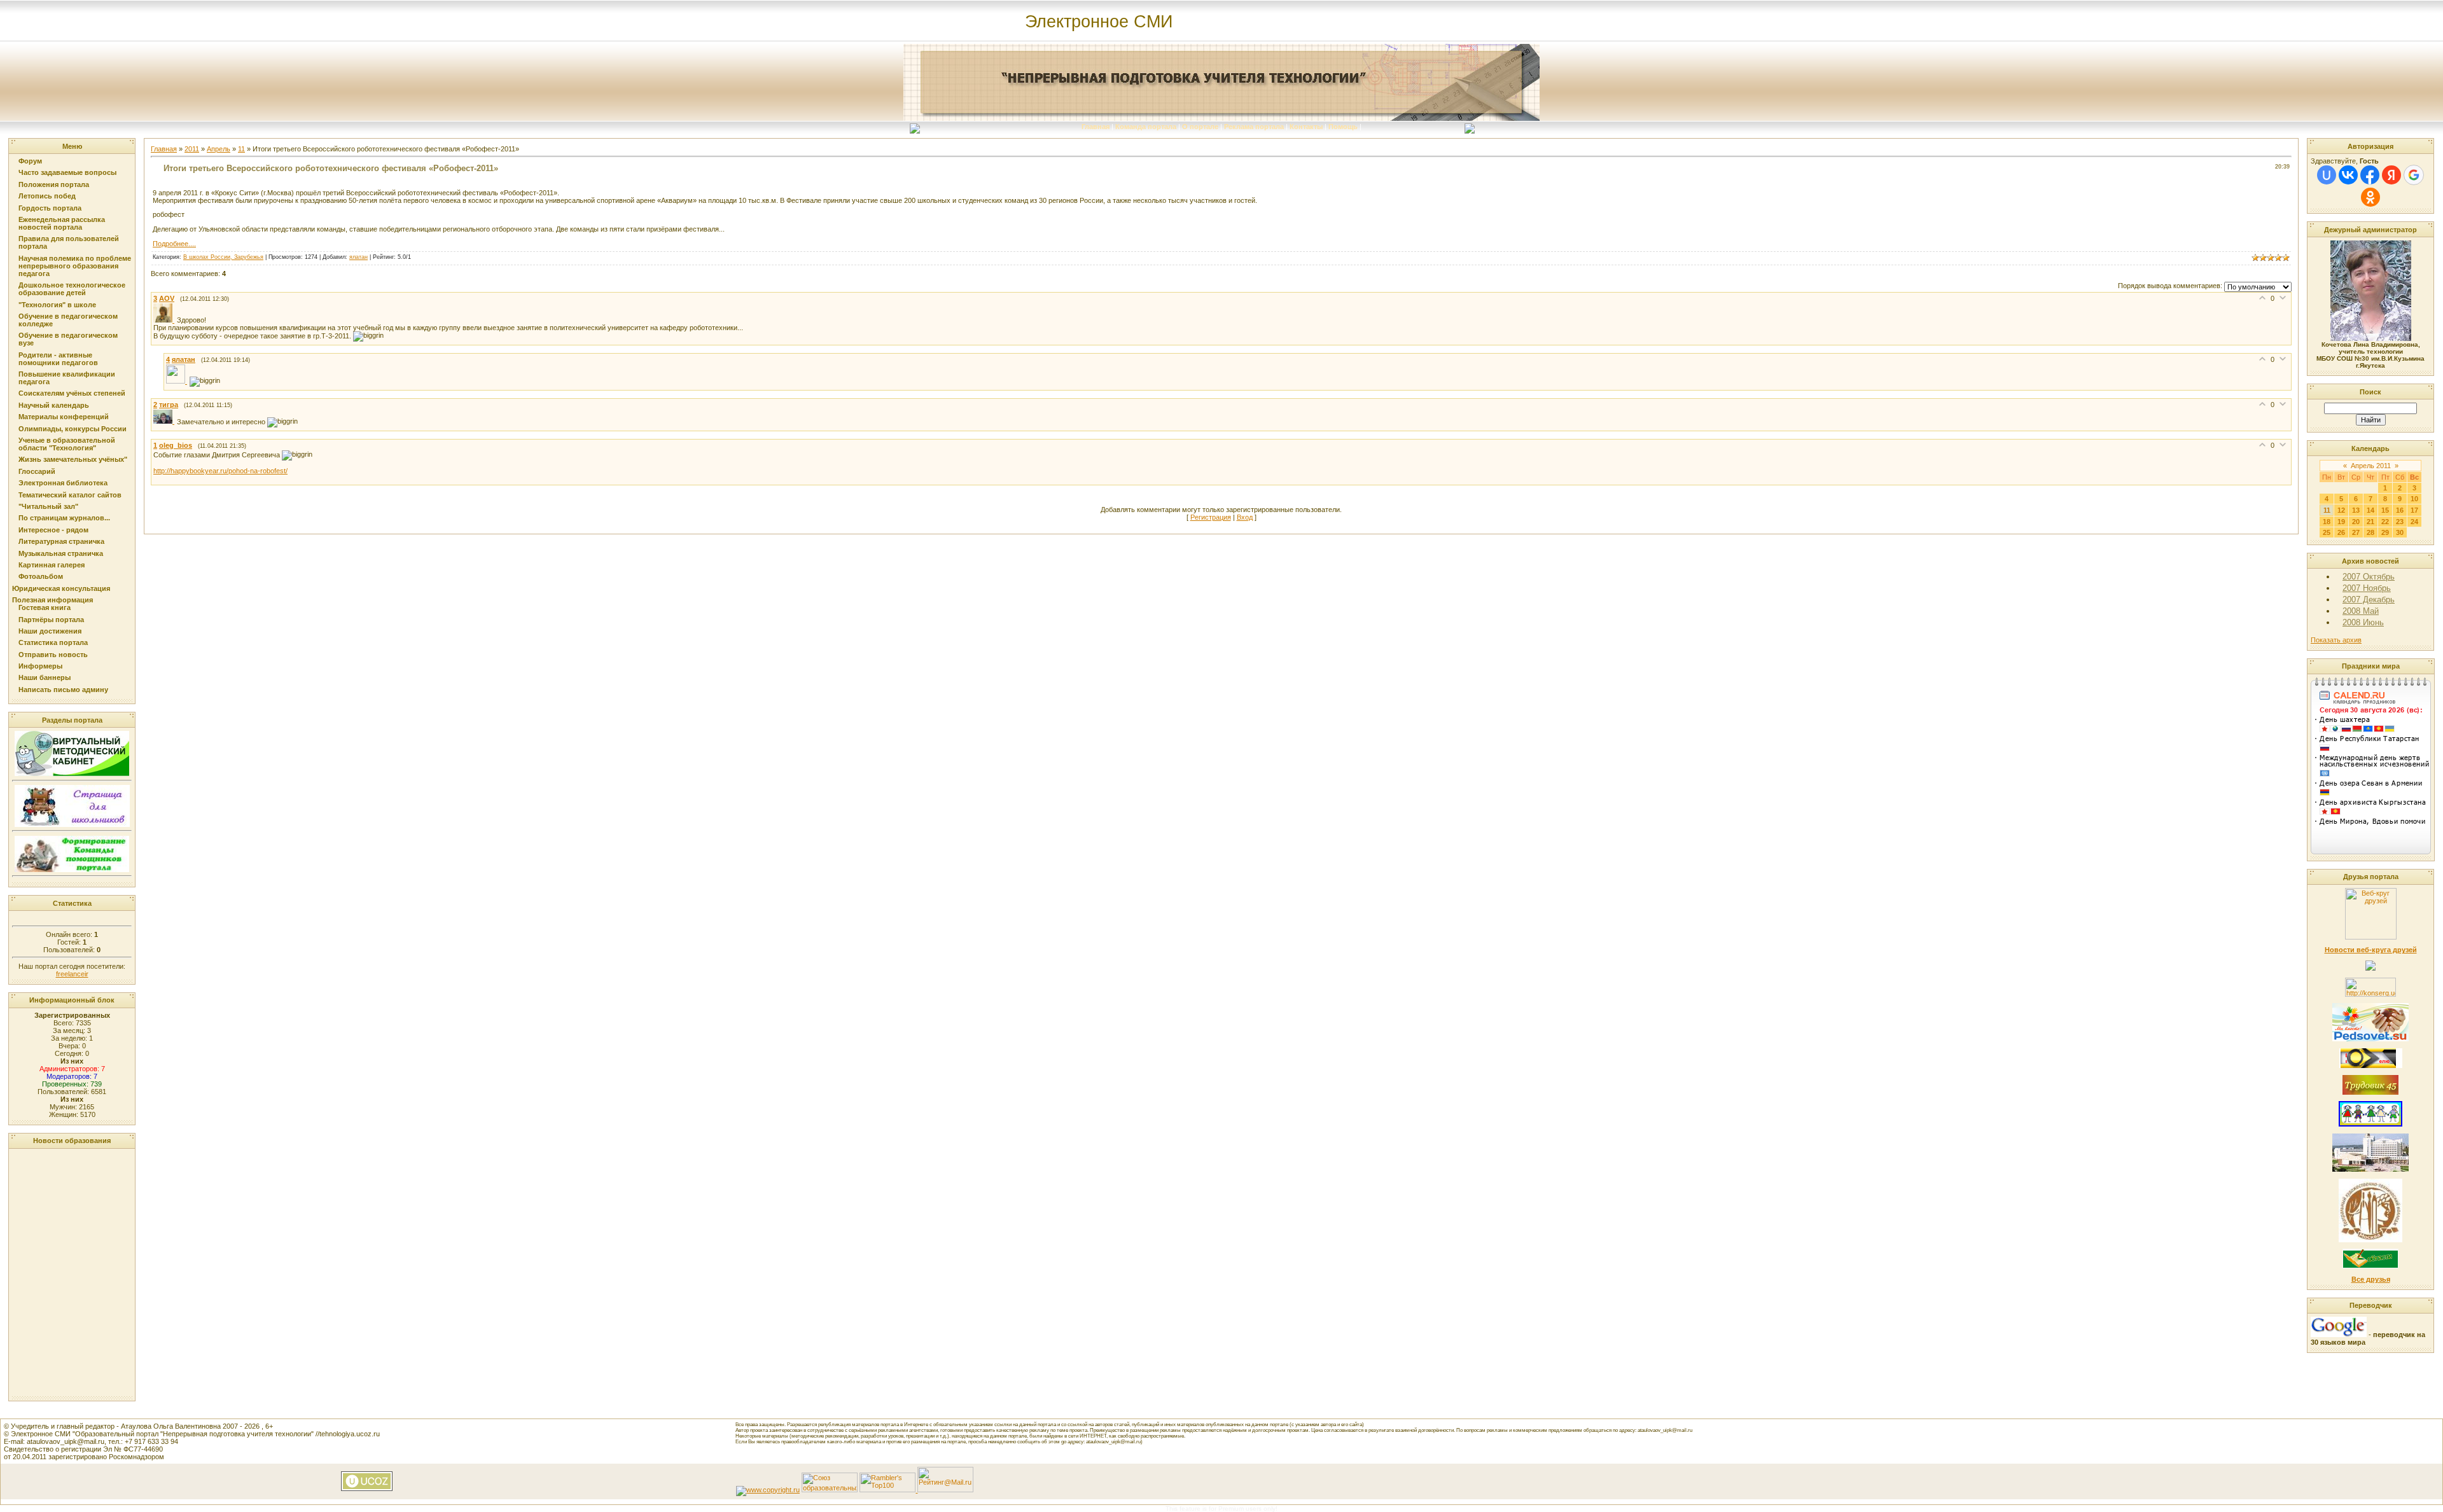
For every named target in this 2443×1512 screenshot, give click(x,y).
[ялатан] (178, 381)
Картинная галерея (52, 565)
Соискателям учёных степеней (72, 393)
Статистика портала (53, 642)
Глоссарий (37, 471)
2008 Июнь (2363, 622)
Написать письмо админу (63, 690)
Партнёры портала (51, 620)
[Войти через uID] (2327, 175)
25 (2327, 532)
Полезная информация (52, 600)
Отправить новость (53, 655)
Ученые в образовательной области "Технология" (67, 444)
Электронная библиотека (63, 483)
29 (2385, 532)
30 (2400, 532)
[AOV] (165, 320)
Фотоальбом (41, 576)
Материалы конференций (64, 417)
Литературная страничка (61, 541)
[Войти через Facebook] (2370, 175)
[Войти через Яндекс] (2391, 175)
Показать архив (2336, 640)
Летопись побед (47, 196)
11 (241, 149)
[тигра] (165, 421)
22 (2385, 522)
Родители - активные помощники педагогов (58, 359)
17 (2414, 510)
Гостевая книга (45, 607)
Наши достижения (50, 631)
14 (2370, 510)
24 (2414, 522)
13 (2356, 510)
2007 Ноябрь (2367, 588)
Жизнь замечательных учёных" (73, 459)
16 (2400, 510)
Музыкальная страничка (61, 553)
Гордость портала (50, 208)
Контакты (1306, 127)
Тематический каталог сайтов (70, 495)
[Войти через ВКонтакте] (2348, 175)
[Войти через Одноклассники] (2370, 197)
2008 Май (2361, 611)
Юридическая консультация (61, 588)
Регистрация (1211, 517)
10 (2414, 499)
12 (2341, 510)
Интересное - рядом (53, 530)
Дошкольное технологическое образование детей (72, 289)
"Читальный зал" (48, 506)
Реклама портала (1254, 127)
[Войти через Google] (2414, 175)
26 (2341, 532)
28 (2370, 532)
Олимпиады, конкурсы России (73, 429)
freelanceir (72, 974)
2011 (192, 149)
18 (2327, 522)
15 (2385, 510)
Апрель (219, 149)
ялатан (358, 257)
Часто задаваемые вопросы (67, 172)
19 (2341, 522)
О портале (1200, 127)
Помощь (1343, 127)
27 (2356, 532)
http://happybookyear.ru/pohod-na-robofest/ (220, 471)
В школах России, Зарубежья (223, 257)
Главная (1096, 127)
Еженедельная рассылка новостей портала (62, 223)
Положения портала (54, 184)
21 (2370, 522)
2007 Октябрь (2369, 577)
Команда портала (1146, 127)
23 (2400, 522)
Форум (30, 161)
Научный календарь (54, 405)
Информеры (40, 666)
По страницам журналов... (64, 518)
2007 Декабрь (2369, 600)
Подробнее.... (174, 244)
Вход (1245, 517)
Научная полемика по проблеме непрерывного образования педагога (75, 266)
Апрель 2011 (2371, 466)
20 (2356, 522)
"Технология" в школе (57, 305)
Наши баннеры (45, 677)
